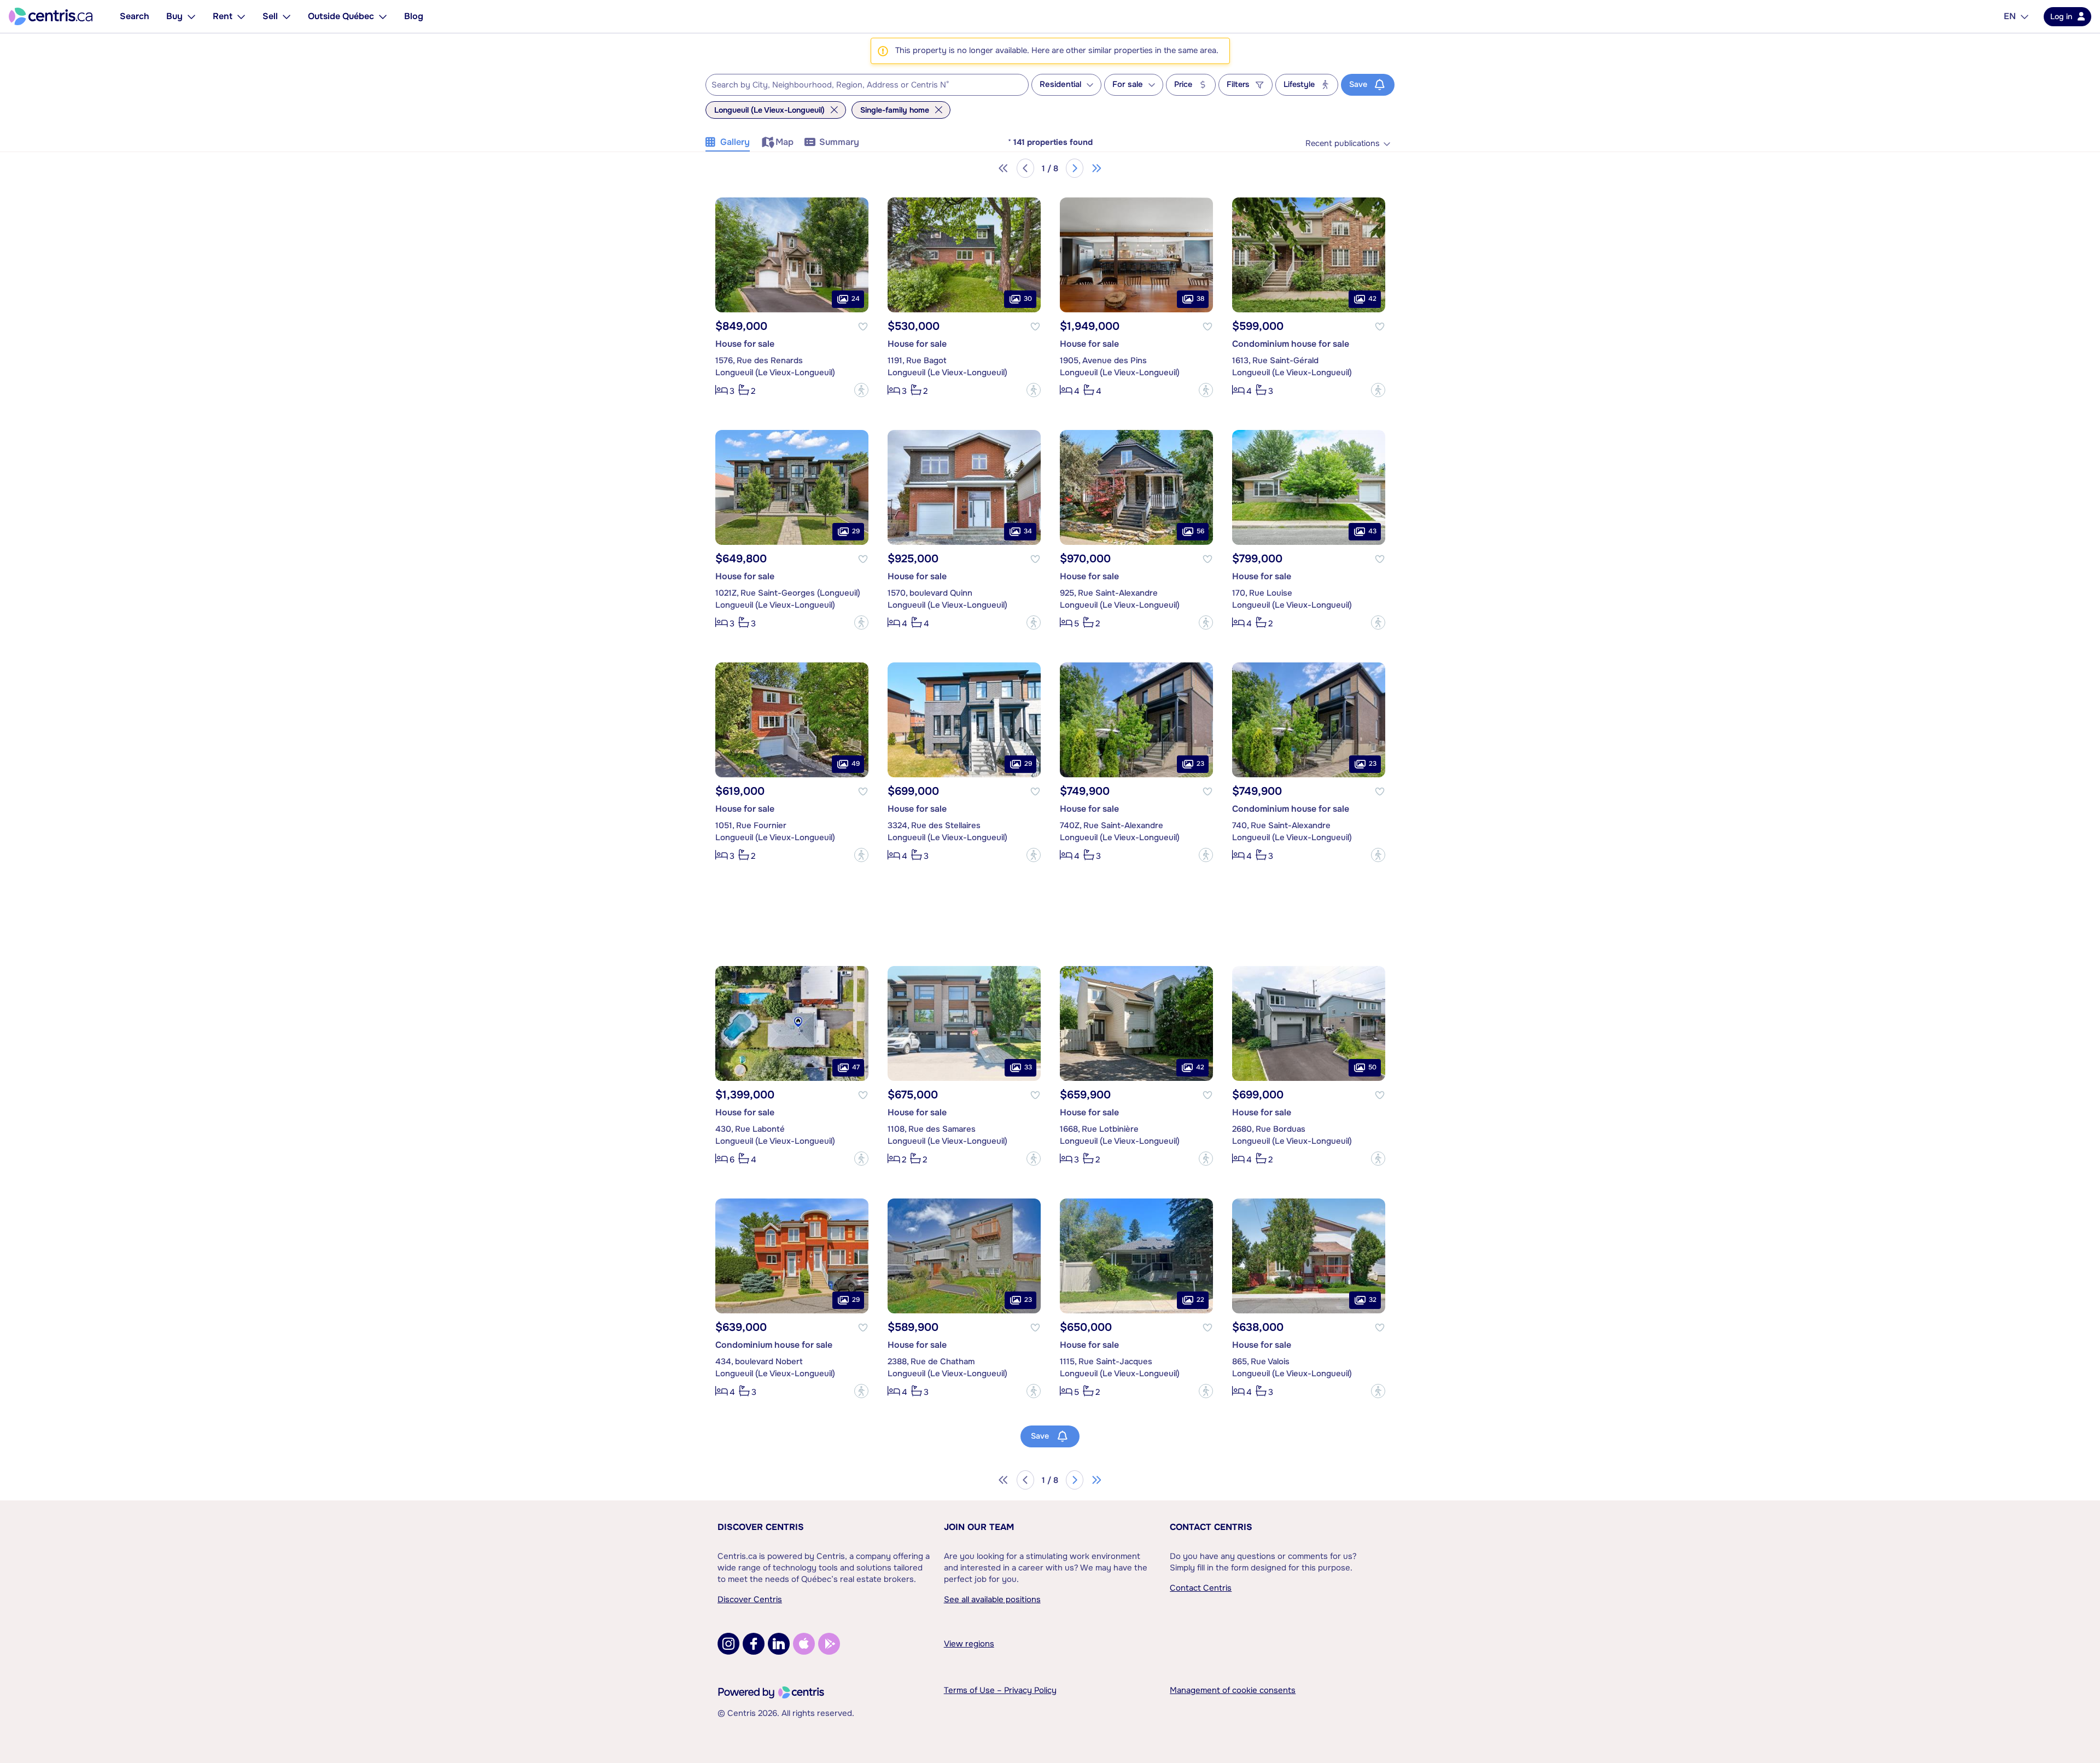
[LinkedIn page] (779, 1644)
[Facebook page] (754, 1644)
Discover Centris (761, 1527)
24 (856, 299)
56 (1200, 531)
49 (856, 764)
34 (1028, 531)
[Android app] (829, 1644)
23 (1200, 764)
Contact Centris (1211, 1527)
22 (1200, 1300)
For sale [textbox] (1128, 85)
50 (1372, 1067)
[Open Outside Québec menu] (383, 16)
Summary (839, 142)
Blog (414, 16)
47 (856, 1067)
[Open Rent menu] (241, 16)
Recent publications (1343, 144)
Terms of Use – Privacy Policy (1000, 1690)
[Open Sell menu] (287, 16)
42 (1372, 299)
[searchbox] (860, 85)
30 (1028, 299)
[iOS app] (804, 1644)
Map (784, 142)
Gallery (735, 142)
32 (1373, 1300)
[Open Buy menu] (191, 16)
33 (1028, 1067)
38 (1200, 299)
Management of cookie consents (1233, 1690)
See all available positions (992, 1599)
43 (1372, 531)
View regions (969, 1644)
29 (856, 531)
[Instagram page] (728, 1644)
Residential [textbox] (1060, 85)
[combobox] (867, 85)
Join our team (979, 1527)
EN (2010, 16)
